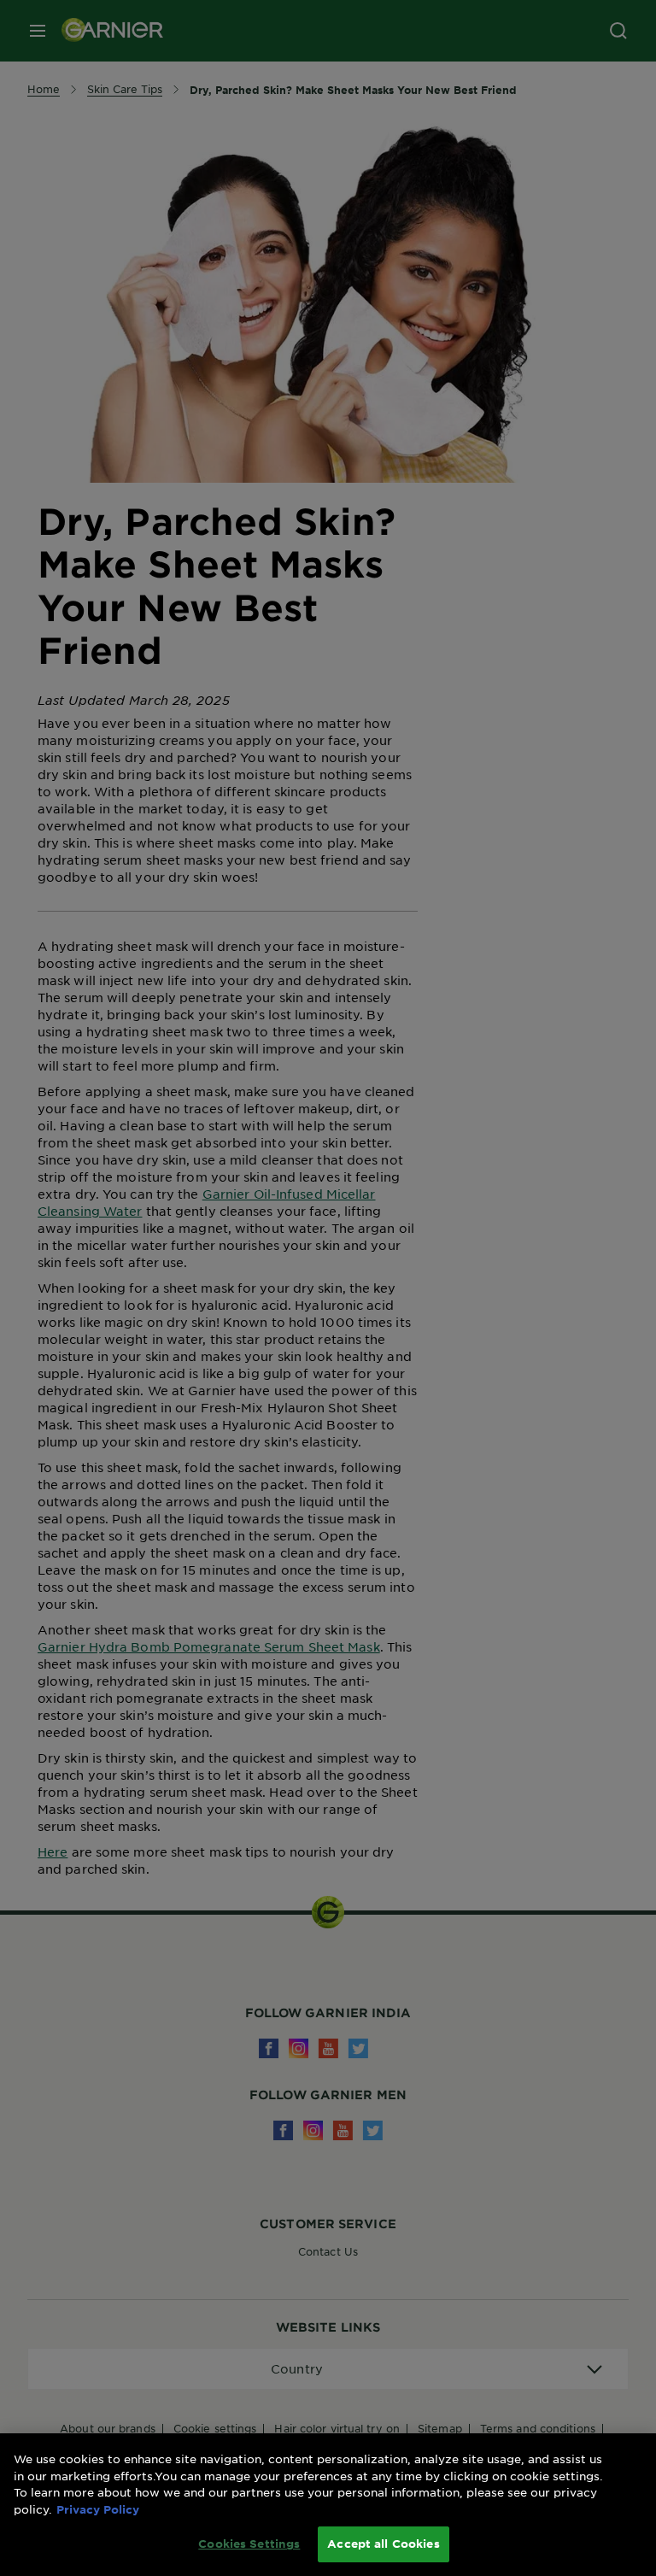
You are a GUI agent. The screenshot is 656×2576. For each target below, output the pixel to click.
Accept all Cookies (383, 2544)
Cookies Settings (249, 2544)
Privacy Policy (98, 2509)
